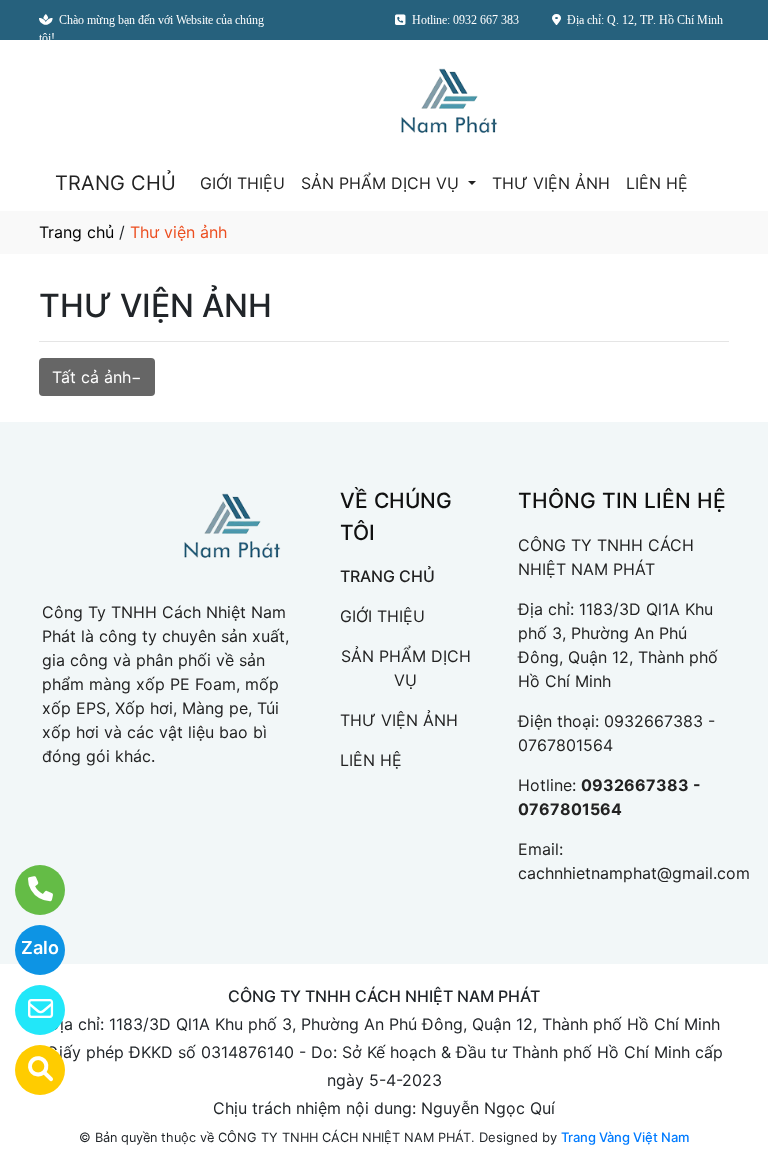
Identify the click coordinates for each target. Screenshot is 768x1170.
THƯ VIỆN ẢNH (551, 183)
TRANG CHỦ (115, 183)
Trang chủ (76, 232)
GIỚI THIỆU (242, 183)
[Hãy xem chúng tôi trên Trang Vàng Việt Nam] (27, 1070)
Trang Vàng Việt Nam (625, 1137)
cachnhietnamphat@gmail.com (634, 873)
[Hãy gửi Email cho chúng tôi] (27, 1010)
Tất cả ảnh (91, 377)
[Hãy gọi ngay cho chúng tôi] (27, 890)
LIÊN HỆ (657, 183)
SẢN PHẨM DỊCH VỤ (382, 183)
